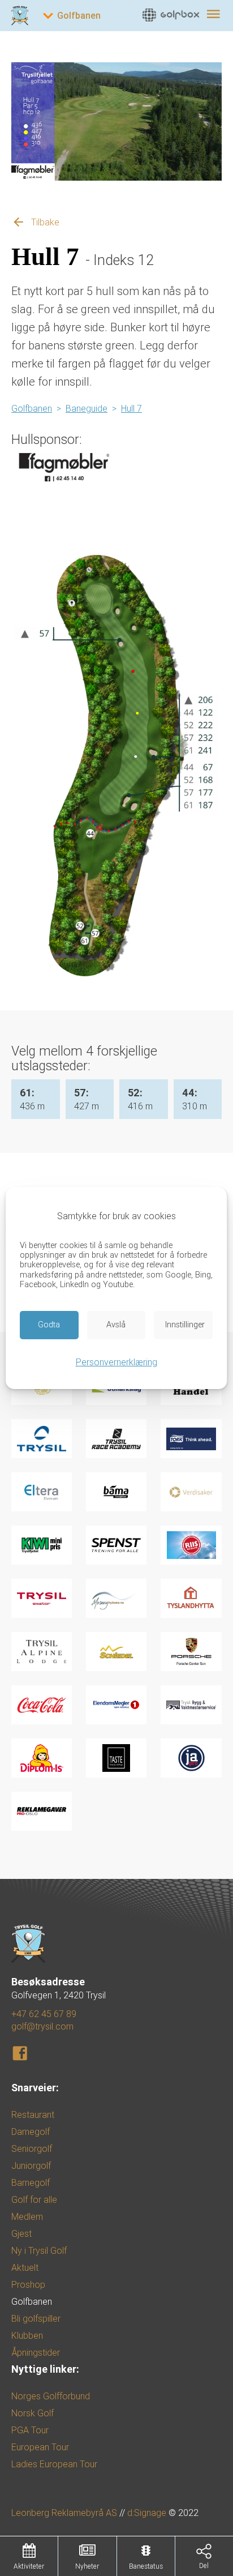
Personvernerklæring (116, 1362)
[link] (163, 14)
